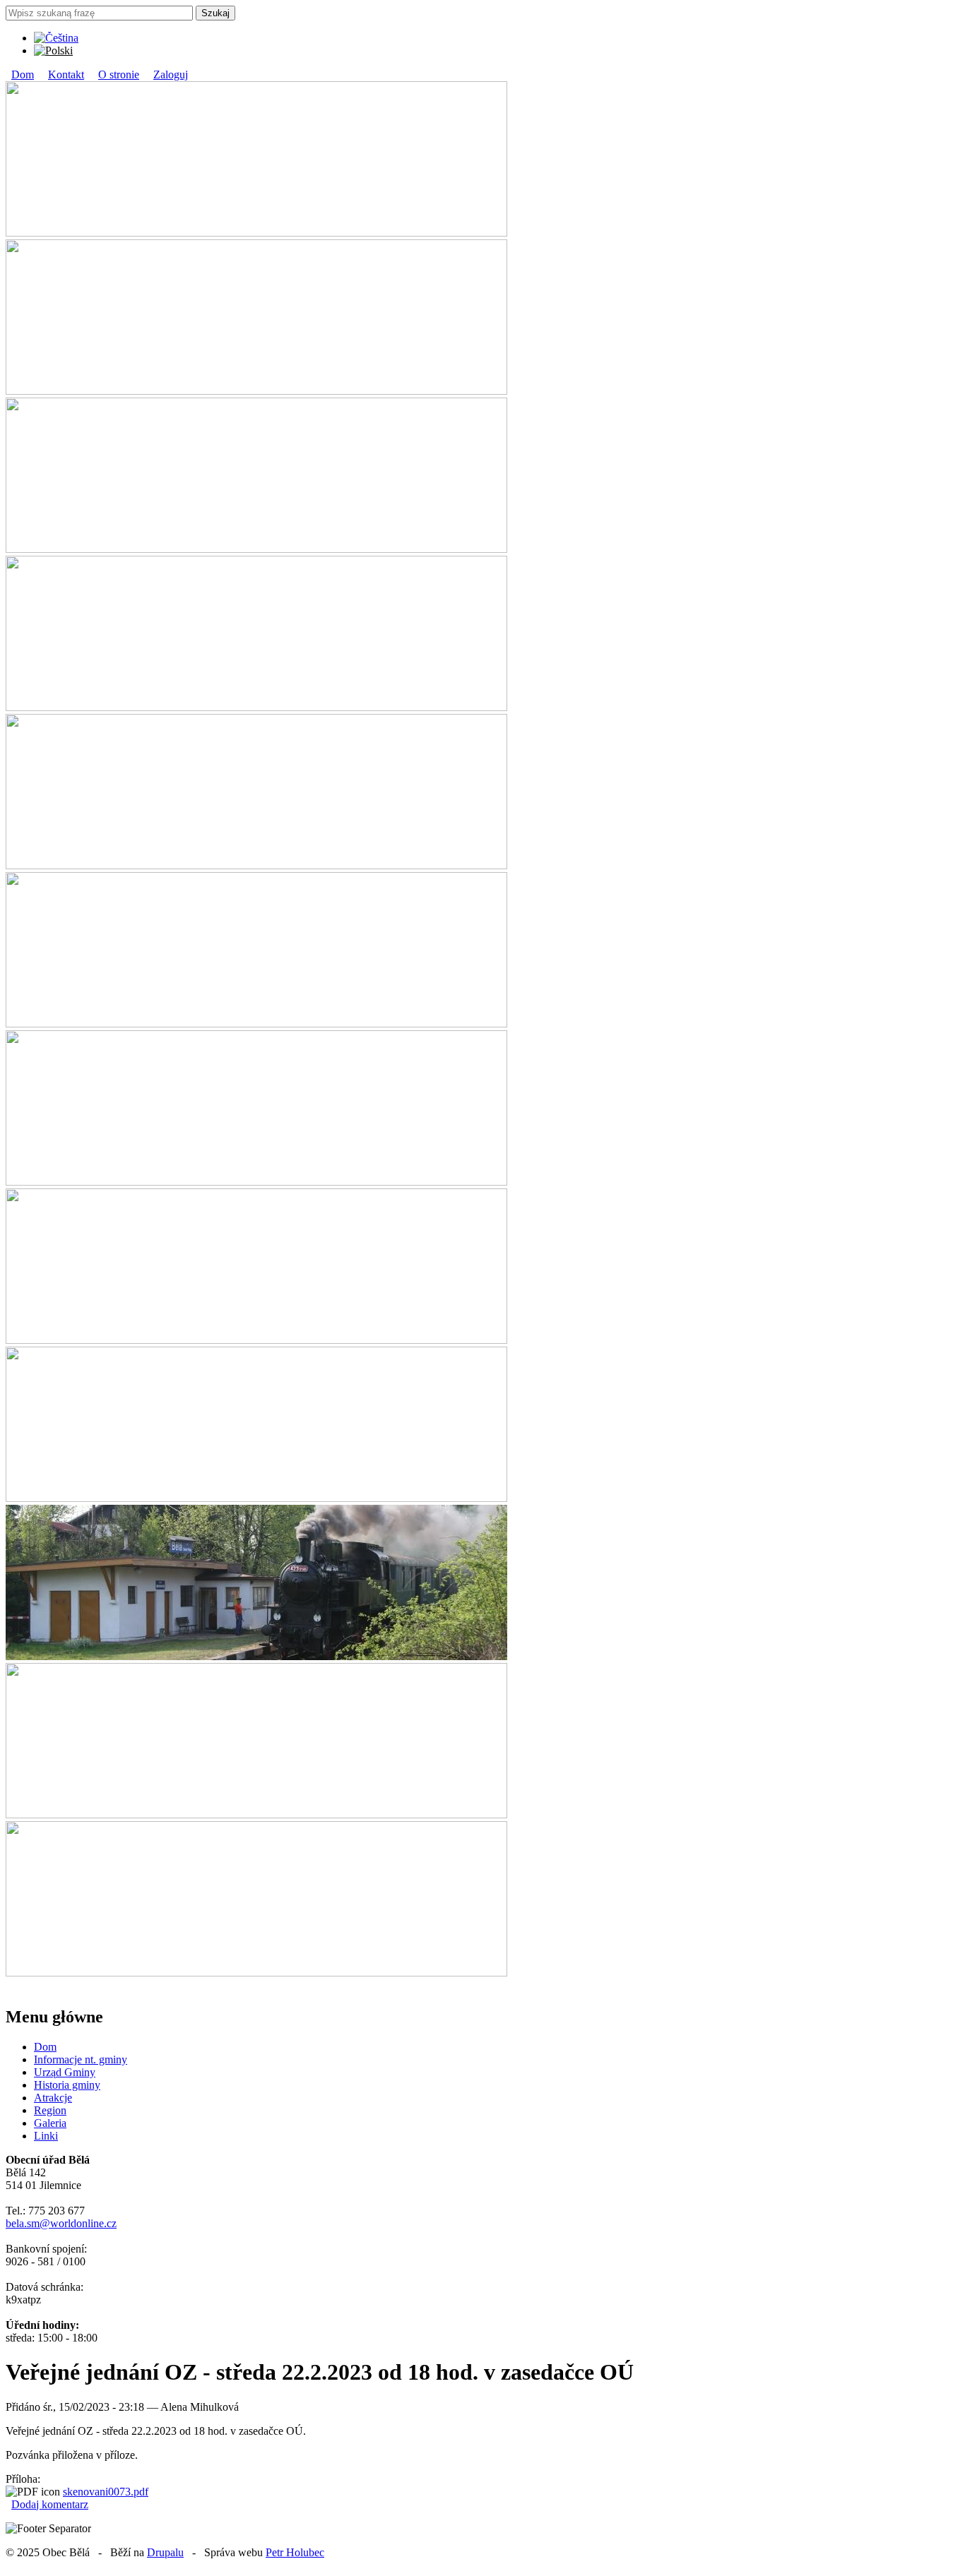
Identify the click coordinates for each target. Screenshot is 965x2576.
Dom (23, 74)
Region (50, 2110)
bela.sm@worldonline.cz (61, 2223)
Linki (46, 2136)
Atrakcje (53, 2098)
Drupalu (165, 2552)
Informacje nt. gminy (81, 2059)
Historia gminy (67, 2085)
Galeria (50, 2123)
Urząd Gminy (65, 2072)
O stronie (119, 74)
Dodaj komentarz (50, 2504)
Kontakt (66, 74)
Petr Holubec (295, 2552)
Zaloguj (171, 74)
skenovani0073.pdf (106, 2492)
